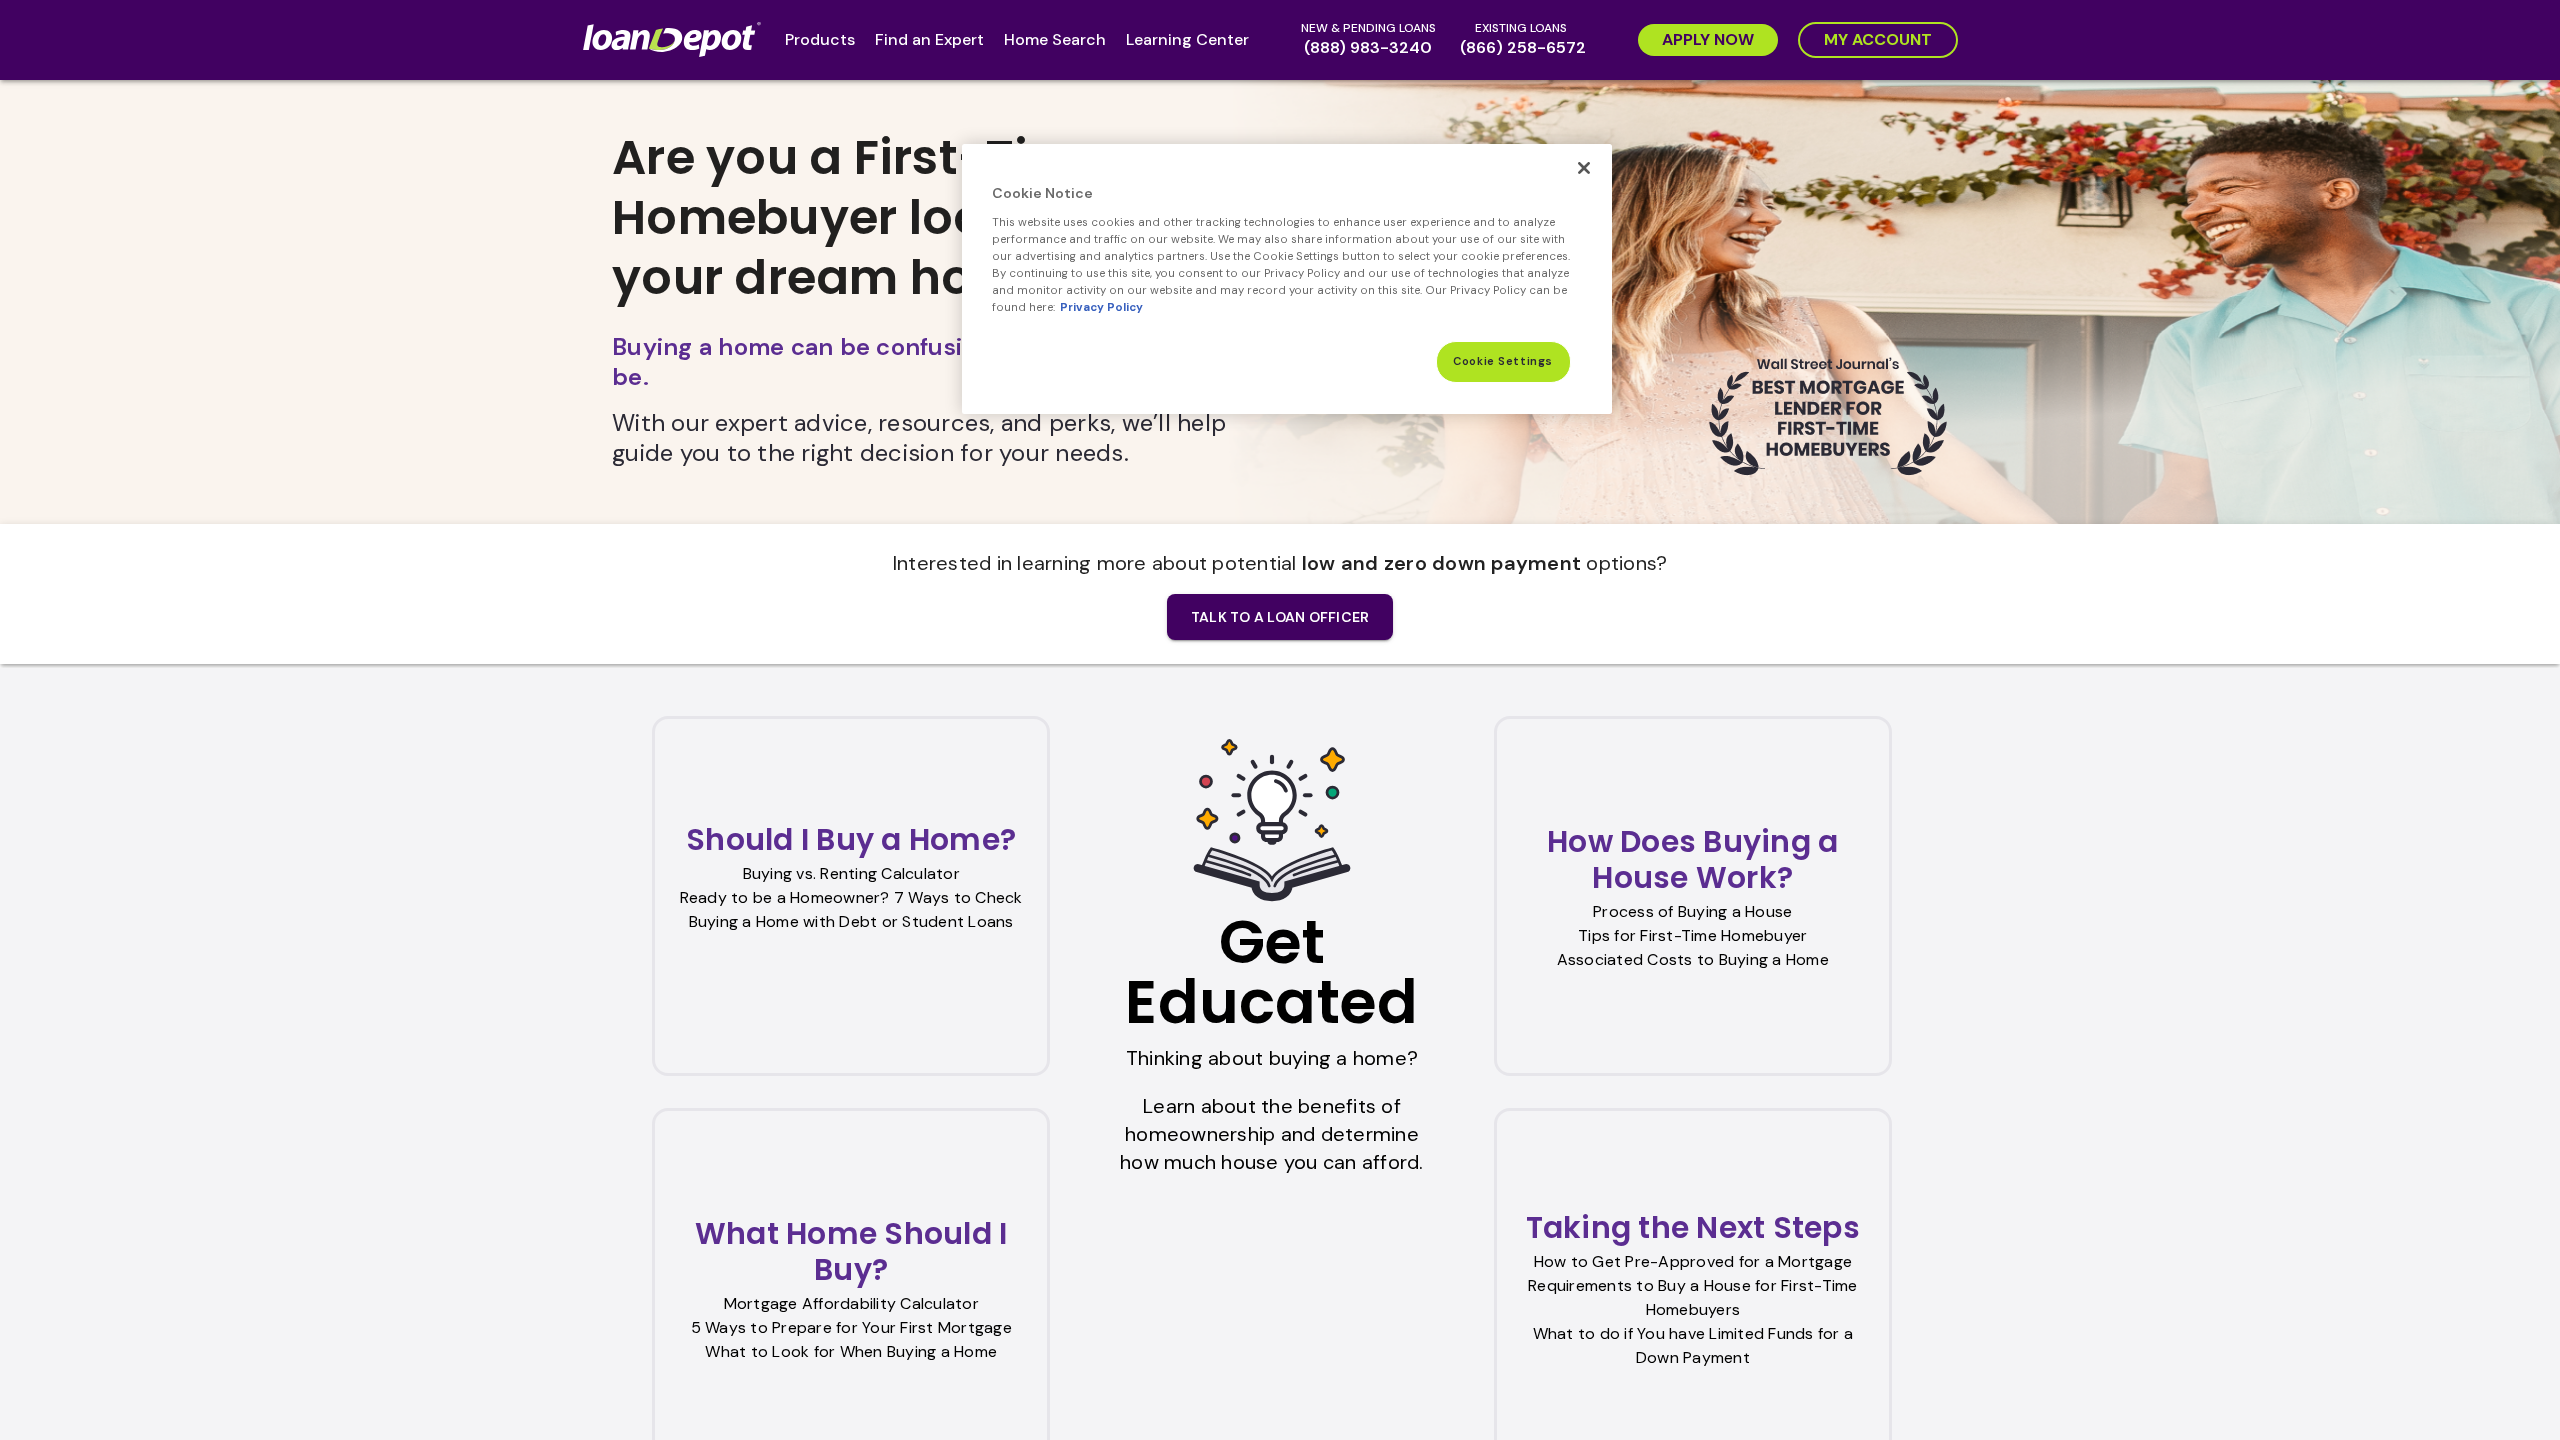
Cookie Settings (1503, 361)
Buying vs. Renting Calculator (851, 873)
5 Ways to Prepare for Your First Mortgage (851, 1327)
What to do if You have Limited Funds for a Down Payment (1693, 1345)
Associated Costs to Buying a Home (1693, 959)
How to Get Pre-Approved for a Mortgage (1693, 1261)
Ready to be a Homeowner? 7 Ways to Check (851, 897)
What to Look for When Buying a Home (851, 1351)
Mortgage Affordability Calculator (851, 1303)
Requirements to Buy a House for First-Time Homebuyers (1693, 1297)
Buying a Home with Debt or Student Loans (851, 921)
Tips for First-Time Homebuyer (1692, 935)
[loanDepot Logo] (676, 40)
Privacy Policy (1101, 307)
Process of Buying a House (1692, 911)
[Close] (1584, 168)
